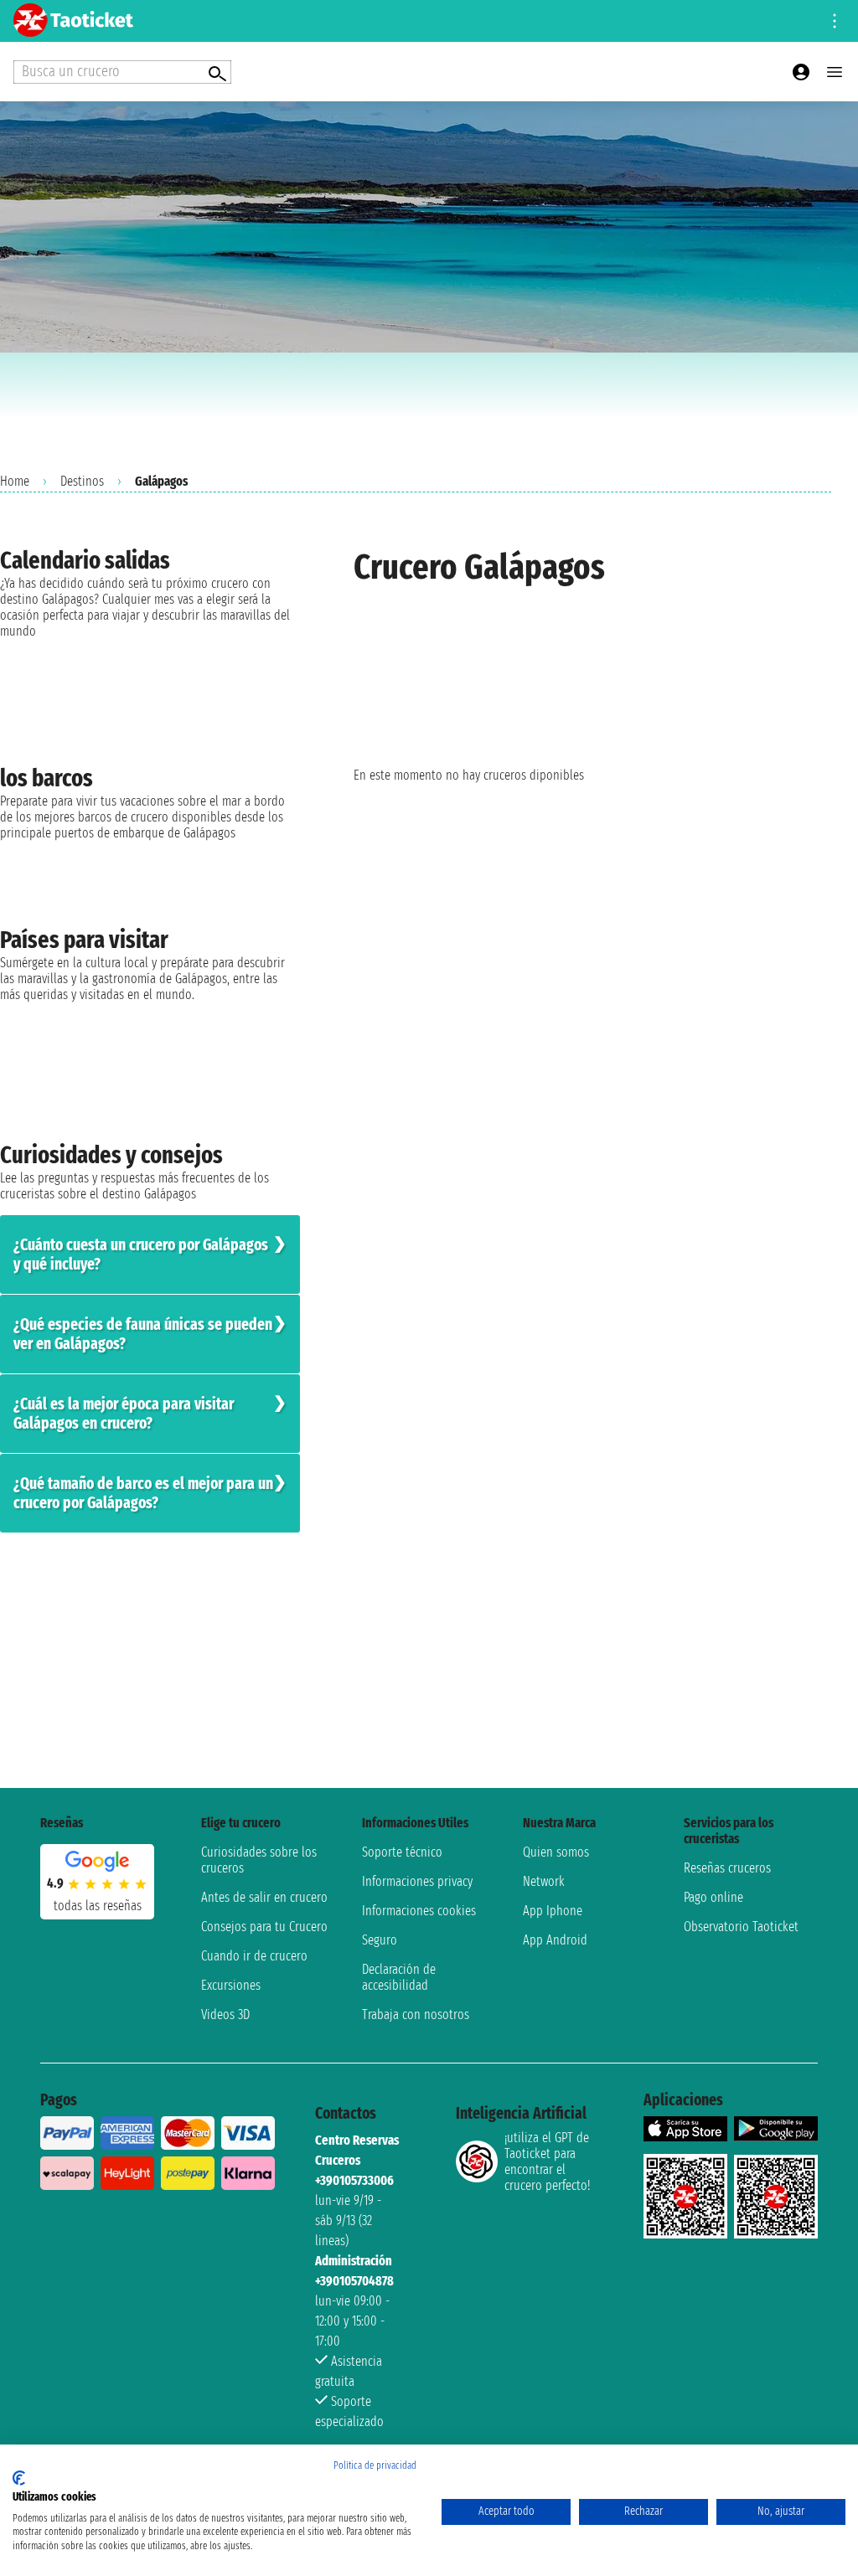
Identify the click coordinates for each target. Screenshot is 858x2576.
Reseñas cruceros (727, 1868)
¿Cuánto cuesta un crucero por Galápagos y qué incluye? (141, 1255)
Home (15, 481)
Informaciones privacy (417, 1881)
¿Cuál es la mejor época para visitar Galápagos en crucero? (124, 1414)
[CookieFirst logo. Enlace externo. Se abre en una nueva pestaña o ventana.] (19, 2478)
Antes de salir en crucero (264, 1897)
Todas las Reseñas (98, 1906)
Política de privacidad (375, 2465)
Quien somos (556, 1852)
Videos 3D (225, 2014)
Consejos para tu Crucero (264, 1927)
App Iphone (553, 1911)
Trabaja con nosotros (416, 2014)
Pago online (713, 1897)
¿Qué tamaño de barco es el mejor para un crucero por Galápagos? (143, 1493)
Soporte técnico (402, 1852)
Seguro (380, 1940)
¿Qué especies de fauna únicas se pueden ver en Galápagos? (143, 1334)
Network (544, 1881)
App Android (555, 1940)
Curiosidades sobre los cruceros (259, 1860)
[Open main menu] (835, 72)
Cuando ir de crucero (254, 1956)
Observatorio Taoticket (741, 1927)
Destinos (82, 481)
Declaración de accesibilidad (399, 1977)
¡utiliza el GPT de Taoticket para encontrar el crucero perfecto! (547, 2161)
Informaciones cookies (419, 1911)
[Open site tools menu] (835, 21)
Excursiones (231, 1985)
